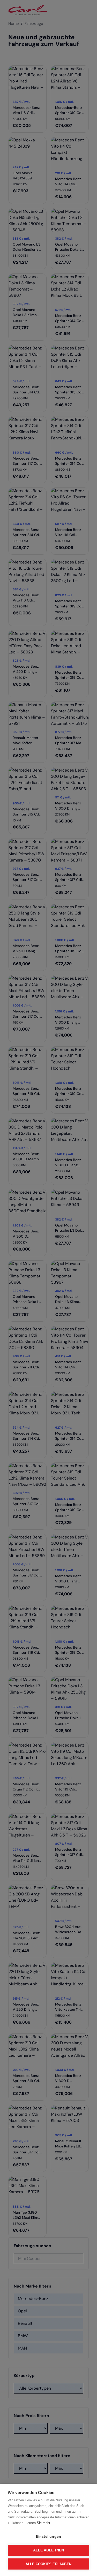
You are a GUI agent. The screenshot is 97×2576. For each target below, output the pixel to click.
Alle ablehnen (49, 2550)
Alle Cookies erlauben (48, 2564)
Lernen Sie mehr (38, 2523)
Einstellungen (49, 2537)
